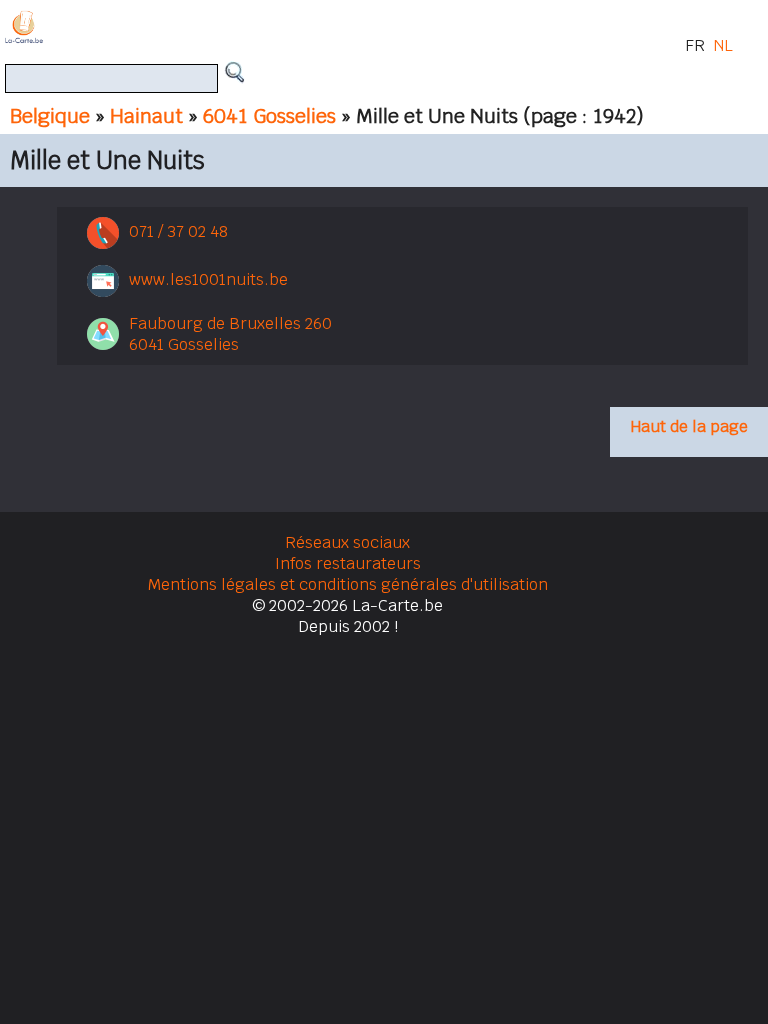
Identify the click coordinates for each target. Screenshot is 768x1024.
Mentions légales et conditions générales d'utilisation (348, 584)
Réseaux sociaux (347, 542)
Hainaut (146, 116)
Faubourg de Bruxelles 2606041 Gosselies (230, 334)
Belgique (50, 116)
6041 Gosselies (269, 116)
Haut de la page (689, 426)
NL (723, 45)
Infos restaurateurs (348, 563)
